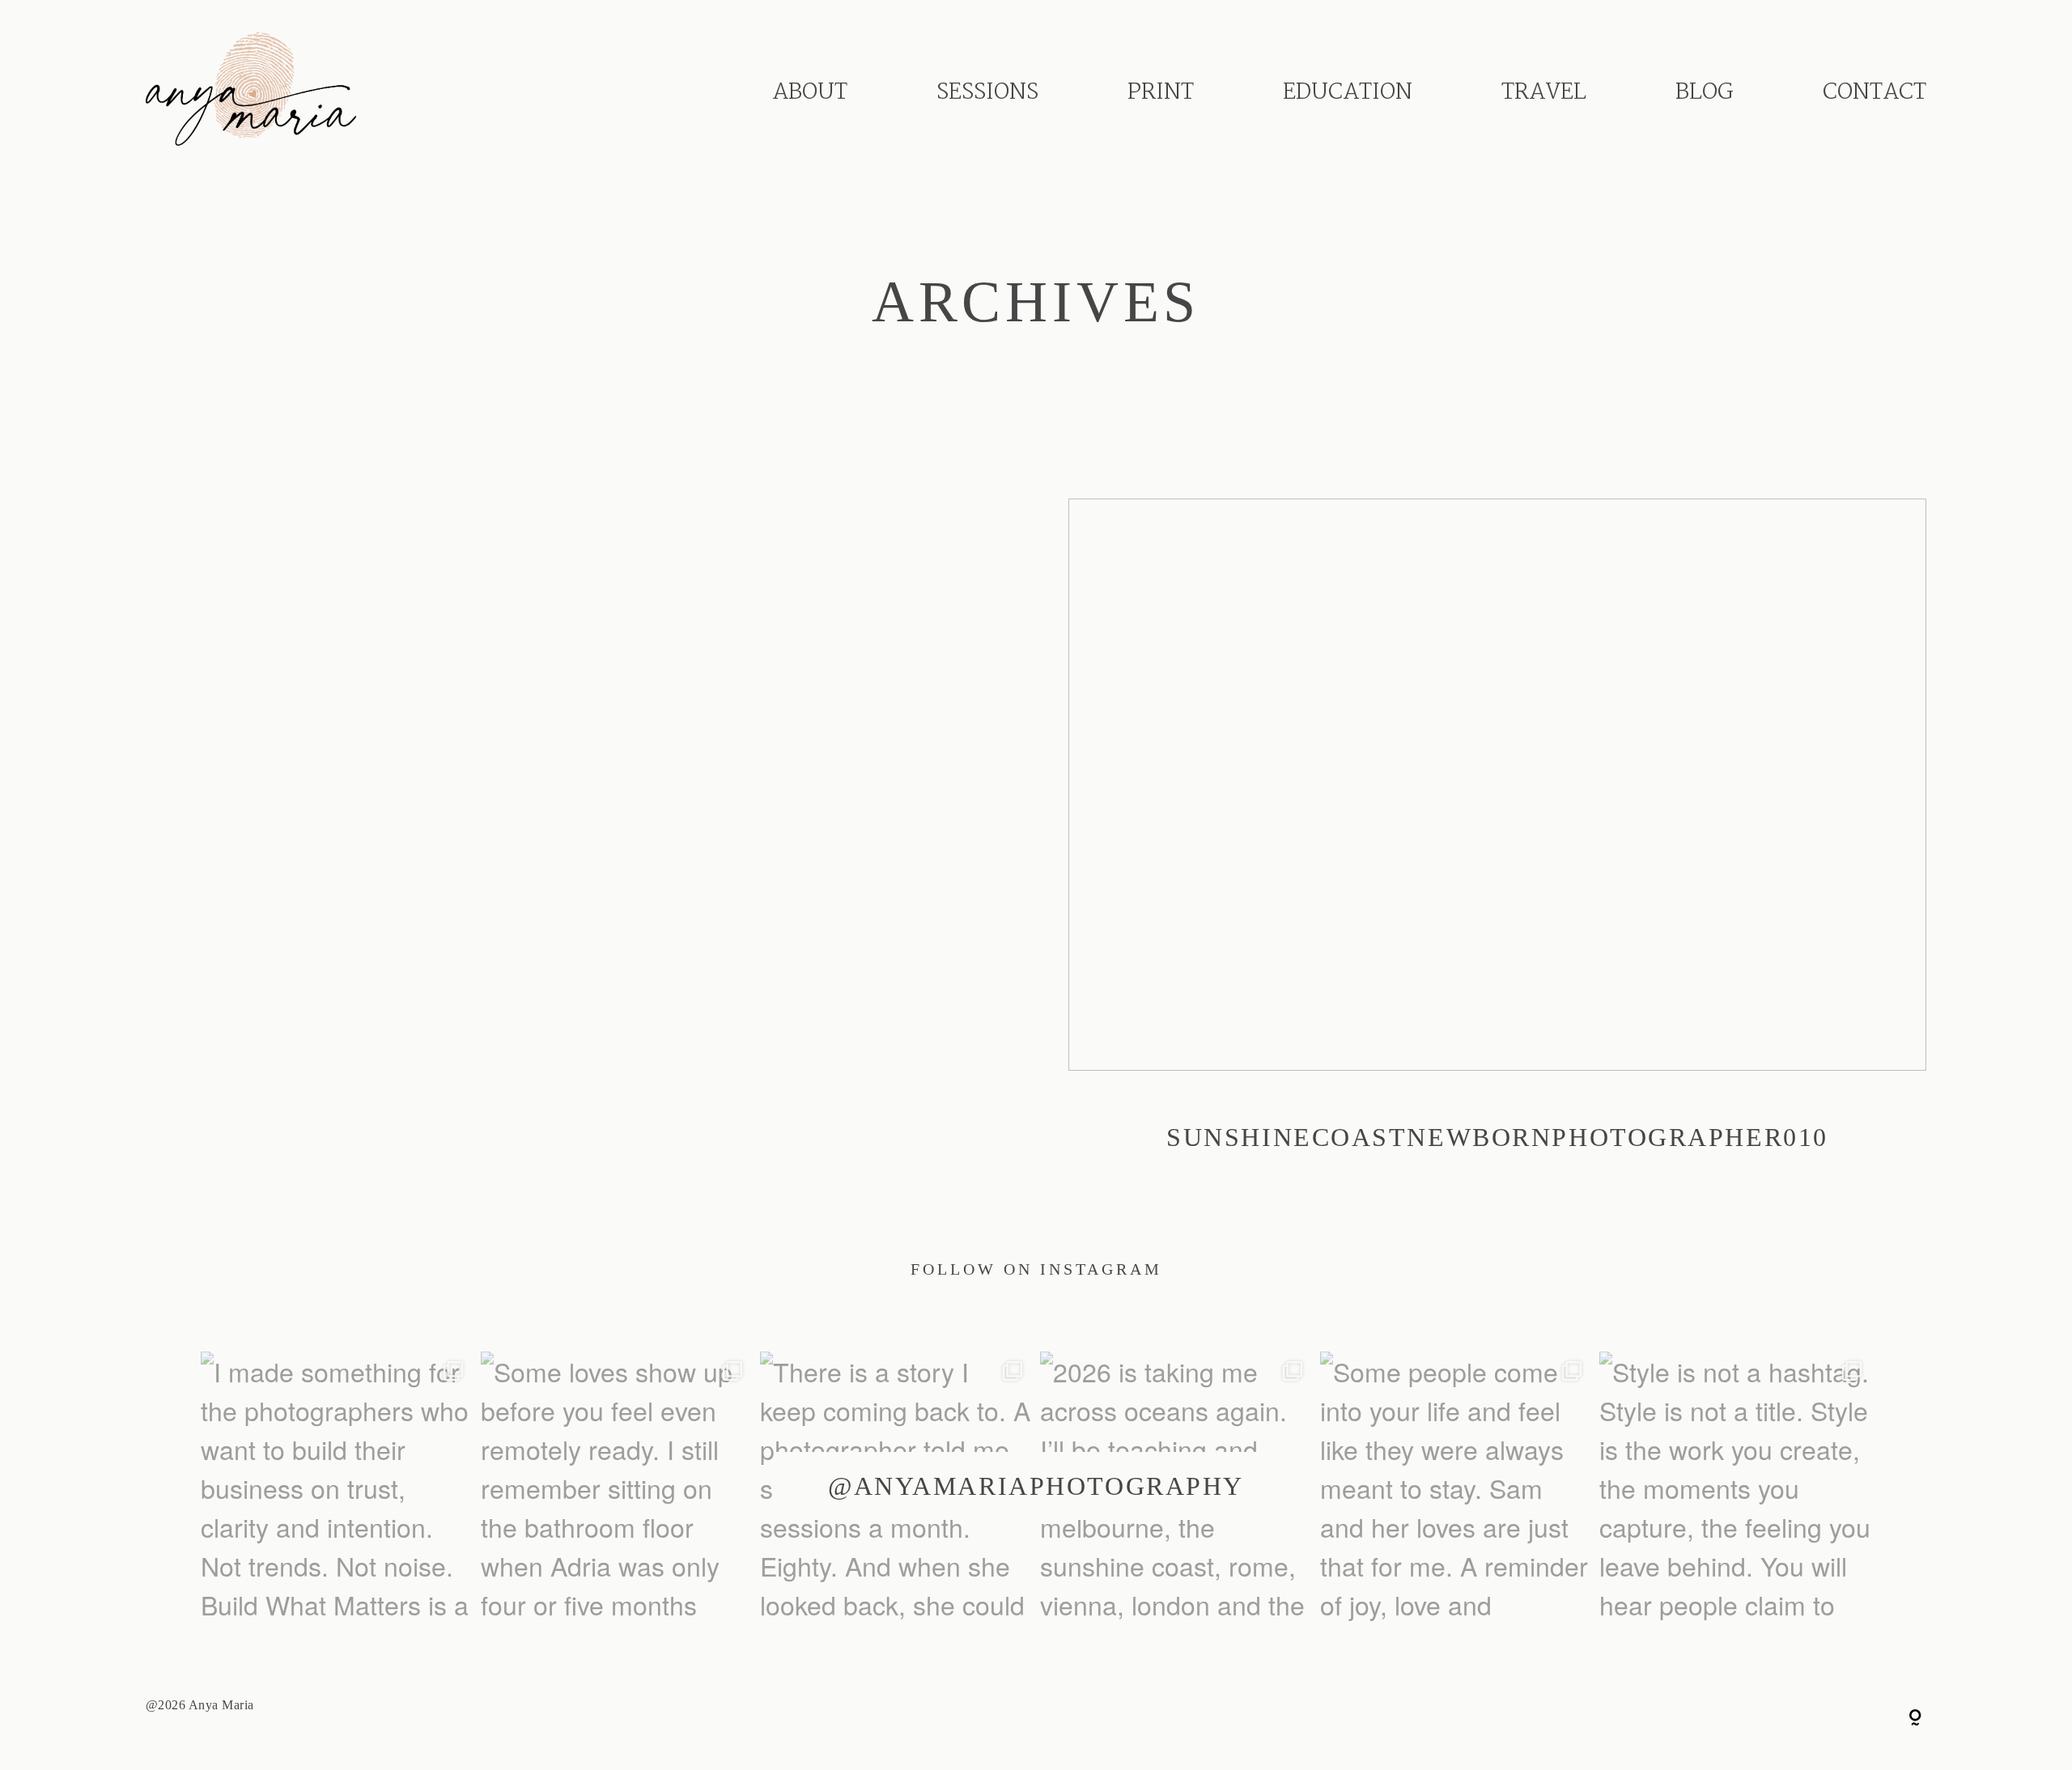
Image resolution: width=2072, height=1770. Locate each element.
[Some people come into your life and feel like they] (1456, 1488)
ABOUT (810, 93)
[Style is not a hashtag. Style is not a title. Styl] (1735, 1488)
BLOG (1705, 93)
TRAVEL (1544, 93)
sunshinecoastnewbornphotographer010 (1497, 846)
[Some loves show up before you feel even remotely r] (617, 1488)
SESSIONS (987, 93)
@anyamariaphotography (1036, 1486)
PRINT (1161, 93)
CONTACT (1875, 93)
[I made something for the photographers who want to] (337, 1488)
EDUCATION (1348, 93)
